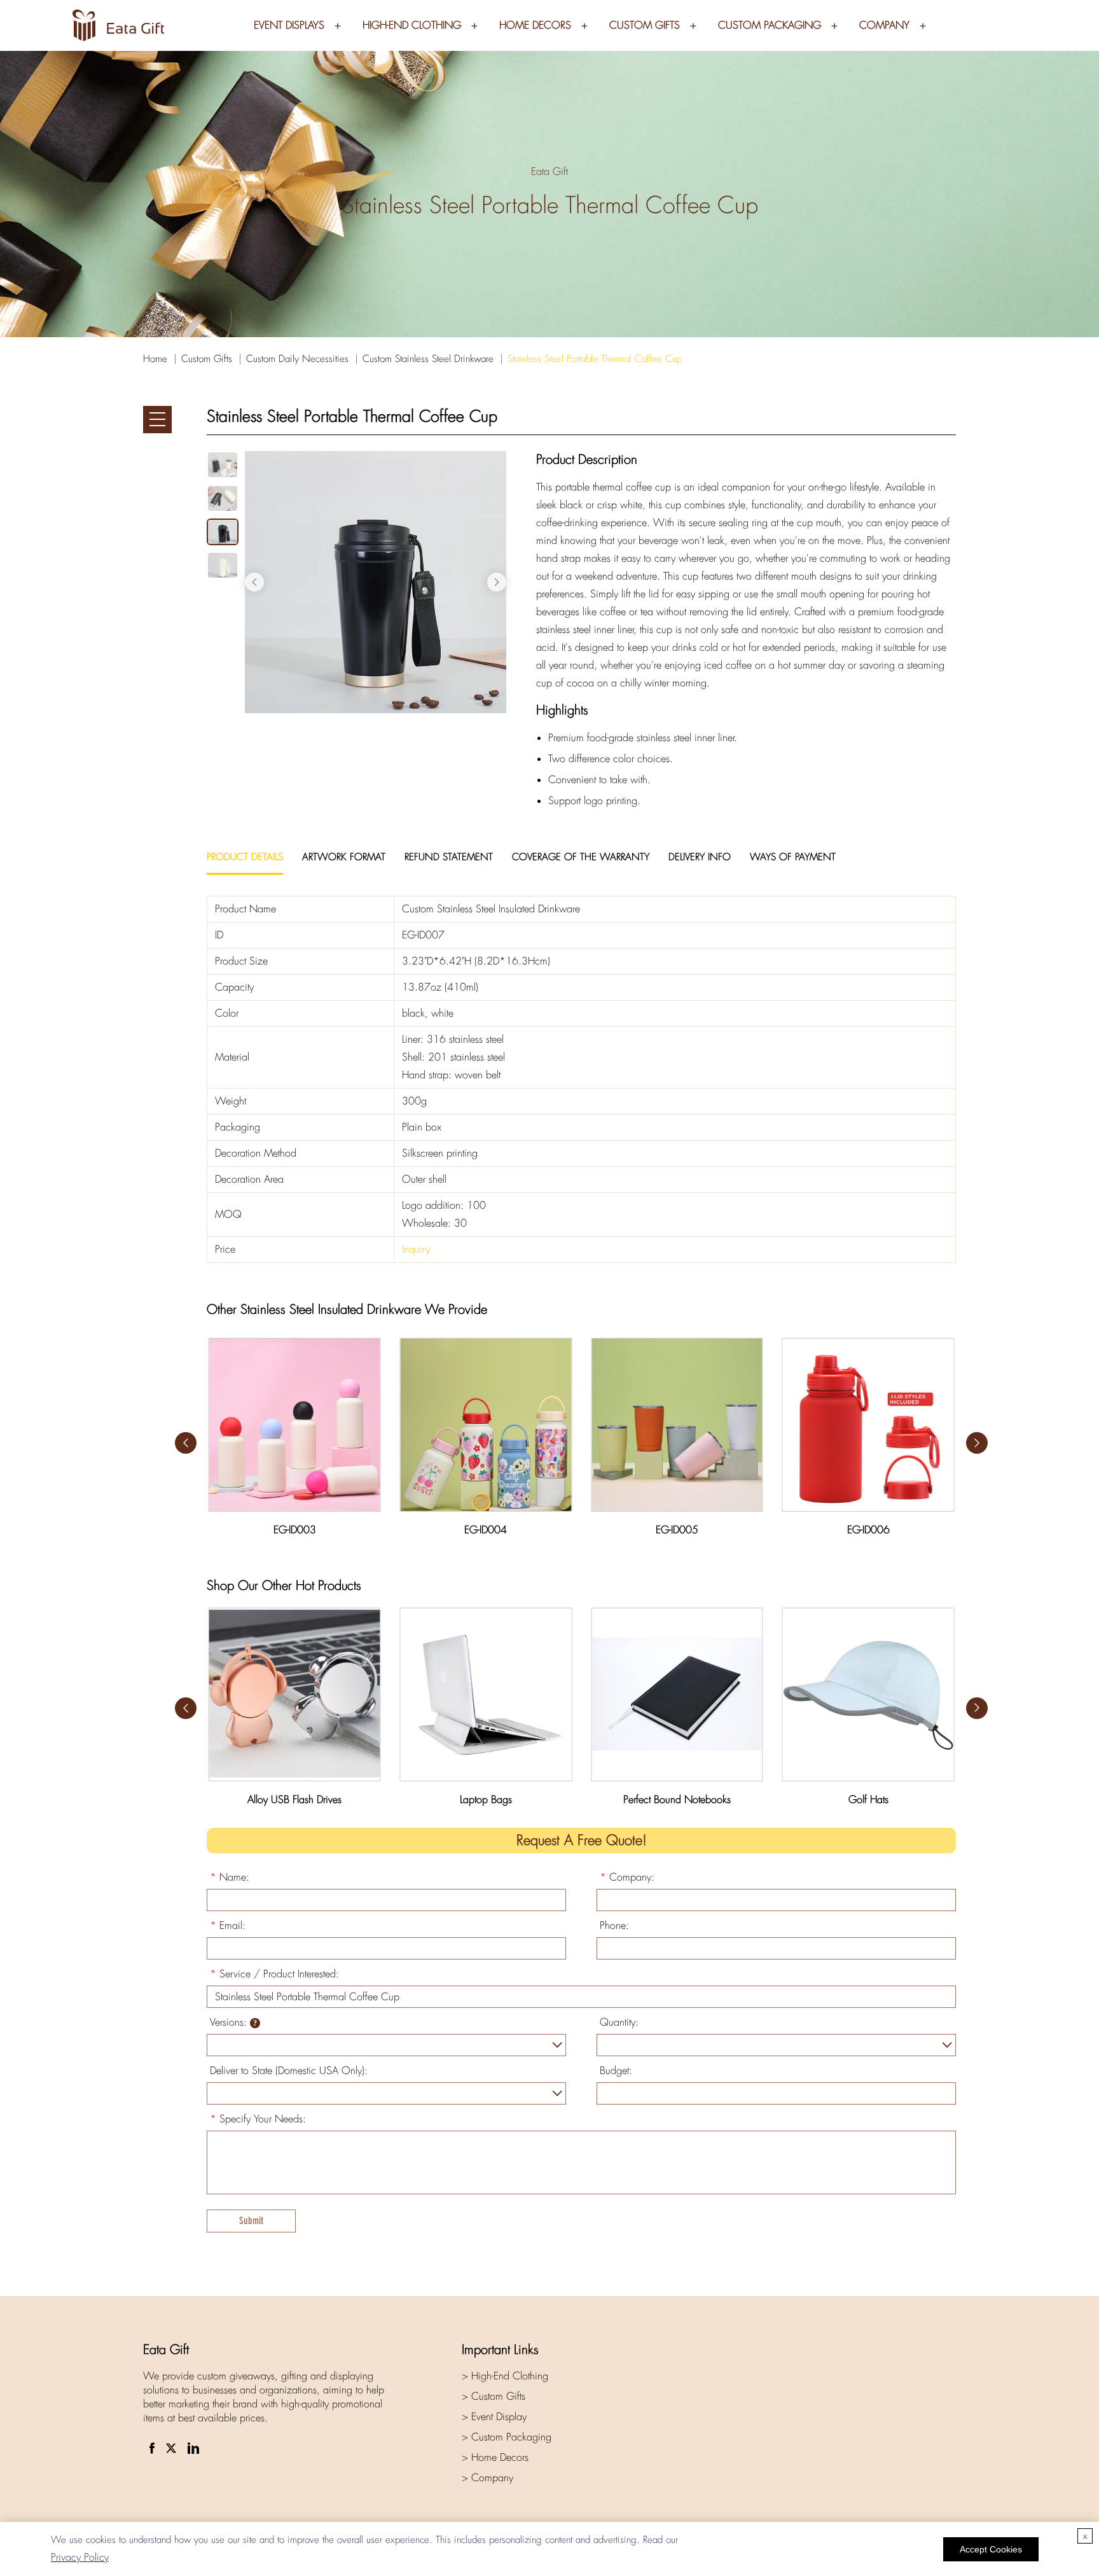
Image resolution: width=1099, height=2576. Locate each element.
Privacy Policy (80, 2557)
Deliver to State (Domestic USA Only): (289, 2071)
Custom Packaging (770, 25)
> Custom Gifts (494, 2396)
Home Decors (535, 25)
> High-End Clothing (505, 2376)
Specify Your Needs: (258, 2119)
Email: (228, 1925)
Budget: (616, 2071)
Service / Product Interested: (274, 1974)
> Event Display (494, 2417)
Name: (230, 1877)
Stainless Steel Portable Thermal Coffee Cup (595, 359)
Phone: (614, 1925)
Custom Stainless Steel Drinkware (428, 359)
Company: (627, 1877)
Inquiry (416, 1249)
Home (155, 359)
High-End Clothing (412, 25)
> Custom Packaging (507, 2437)
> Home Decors (495, 2457)
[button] (497, 582)
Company (884, 25)
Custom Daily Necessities (297, 359)
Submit (251, 2221)
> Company (487, 2478)
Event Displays (289, 25)
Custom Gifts (645, 25)
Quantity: (619, 2022)
